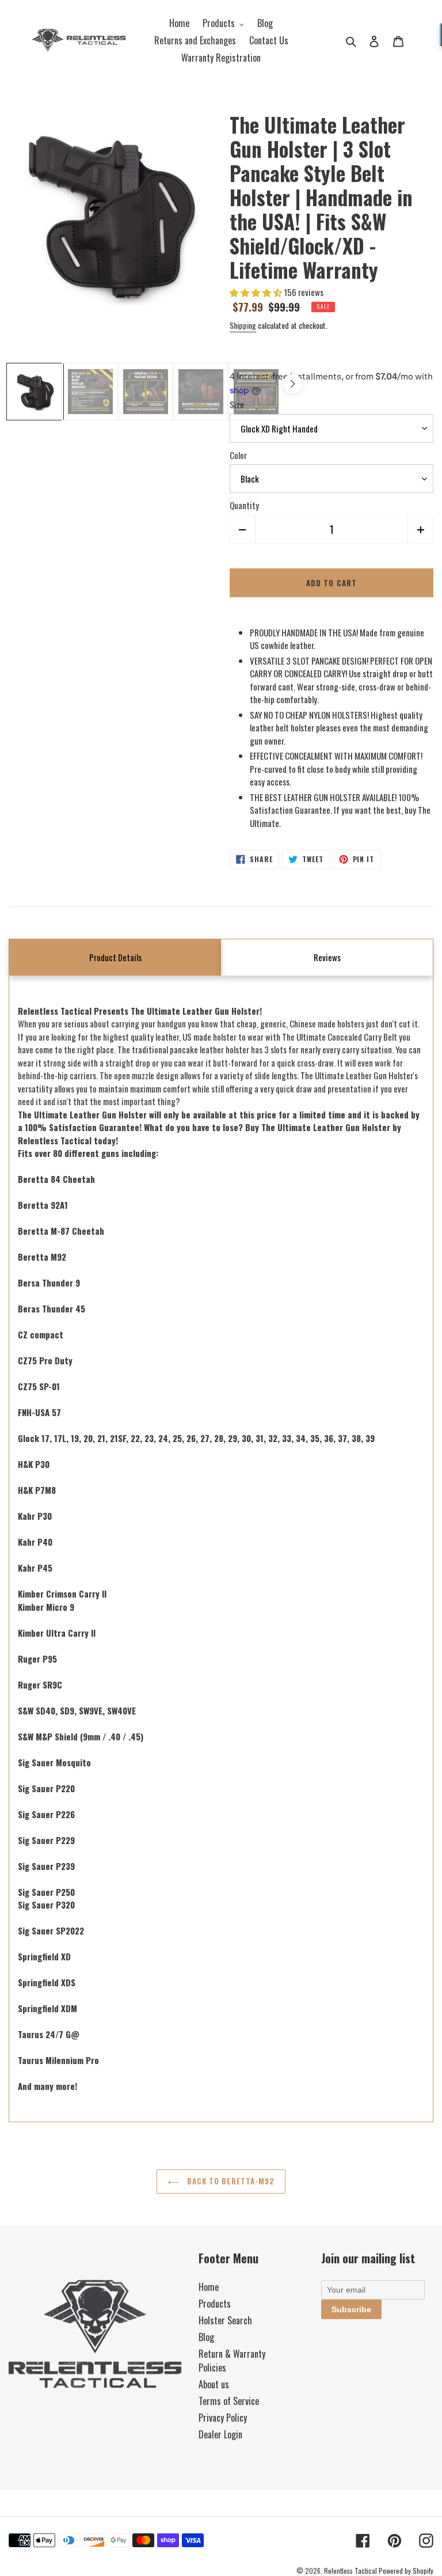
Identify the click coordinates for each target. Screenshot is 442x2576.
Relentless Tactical (350, 2571)
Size (237, 404)
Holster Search (225, 2320)
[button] (257, 292)
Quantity (244, 505)
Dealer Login (220, 2434)
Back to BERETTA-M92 (230, 2181)
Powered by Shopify (406, 2571)
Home (209, 2287)
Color (238, 455)
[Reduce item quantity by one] (243, 529)
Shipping (243, 325)
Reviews (327, 957)
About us (214, 2384)
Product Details (115, 957)
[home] (79, 41)
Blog (206, 2337)
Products (215, 2304)
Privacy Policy (223, 2418)
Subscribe (351, 2309)
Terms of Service (229, 2401)
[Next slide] (293, 384)
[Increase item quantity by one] (420, 529)
